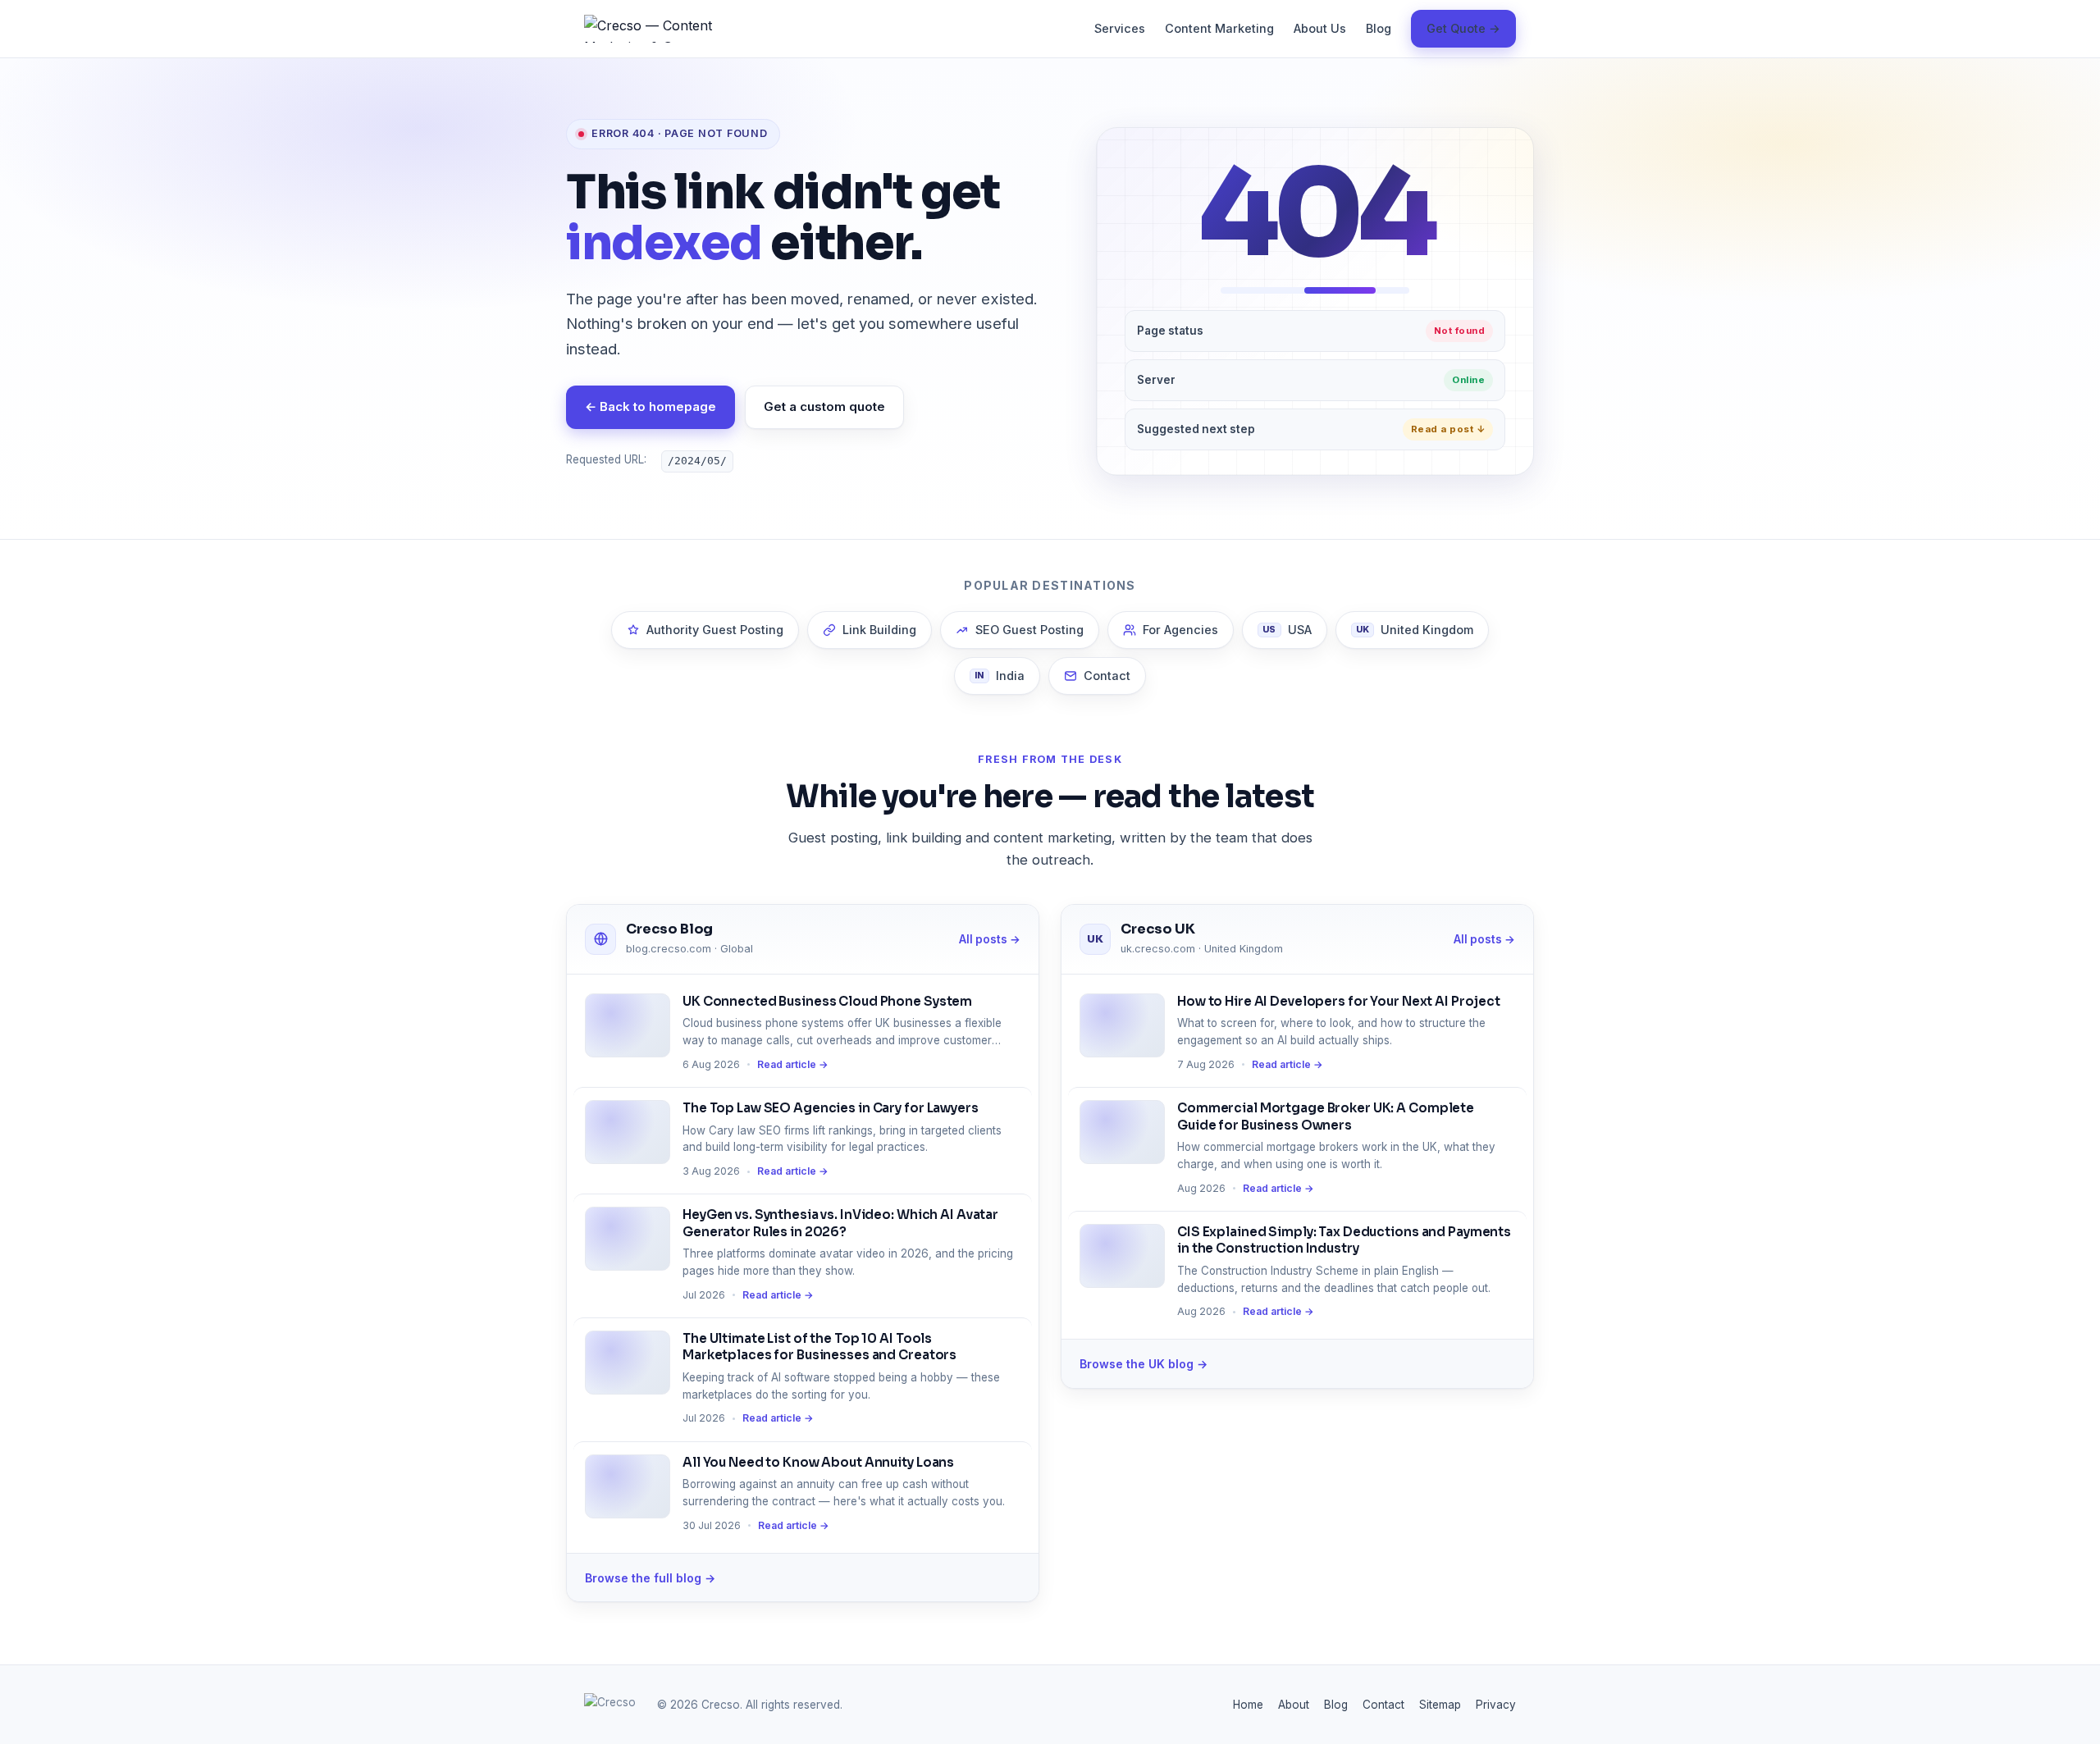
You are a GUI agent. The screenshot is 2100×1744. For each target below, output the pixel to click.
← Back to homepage (651, 406)
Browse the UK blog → (1144, 1364)
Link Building (879, 630)
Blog (1379, 28)
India (1000, 676)
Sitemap (1440, 1705)
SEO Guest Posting (1029, 630)
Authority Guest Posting (715, 630)
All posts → (990, 939)
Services (1120, 28)
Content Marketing (1219, 28)
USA (1287, 630)
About (1294, 1705)
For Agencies (1180, 630)
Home (1248, 1705)
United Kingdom (1415, 630)
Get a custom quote (824, 406)
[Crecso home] (658, 29)
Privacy (1496, 1705)
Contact (1107, 676)
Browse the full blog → (650, 1578)
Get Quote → (1463, 28)
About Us (1320, 28)
